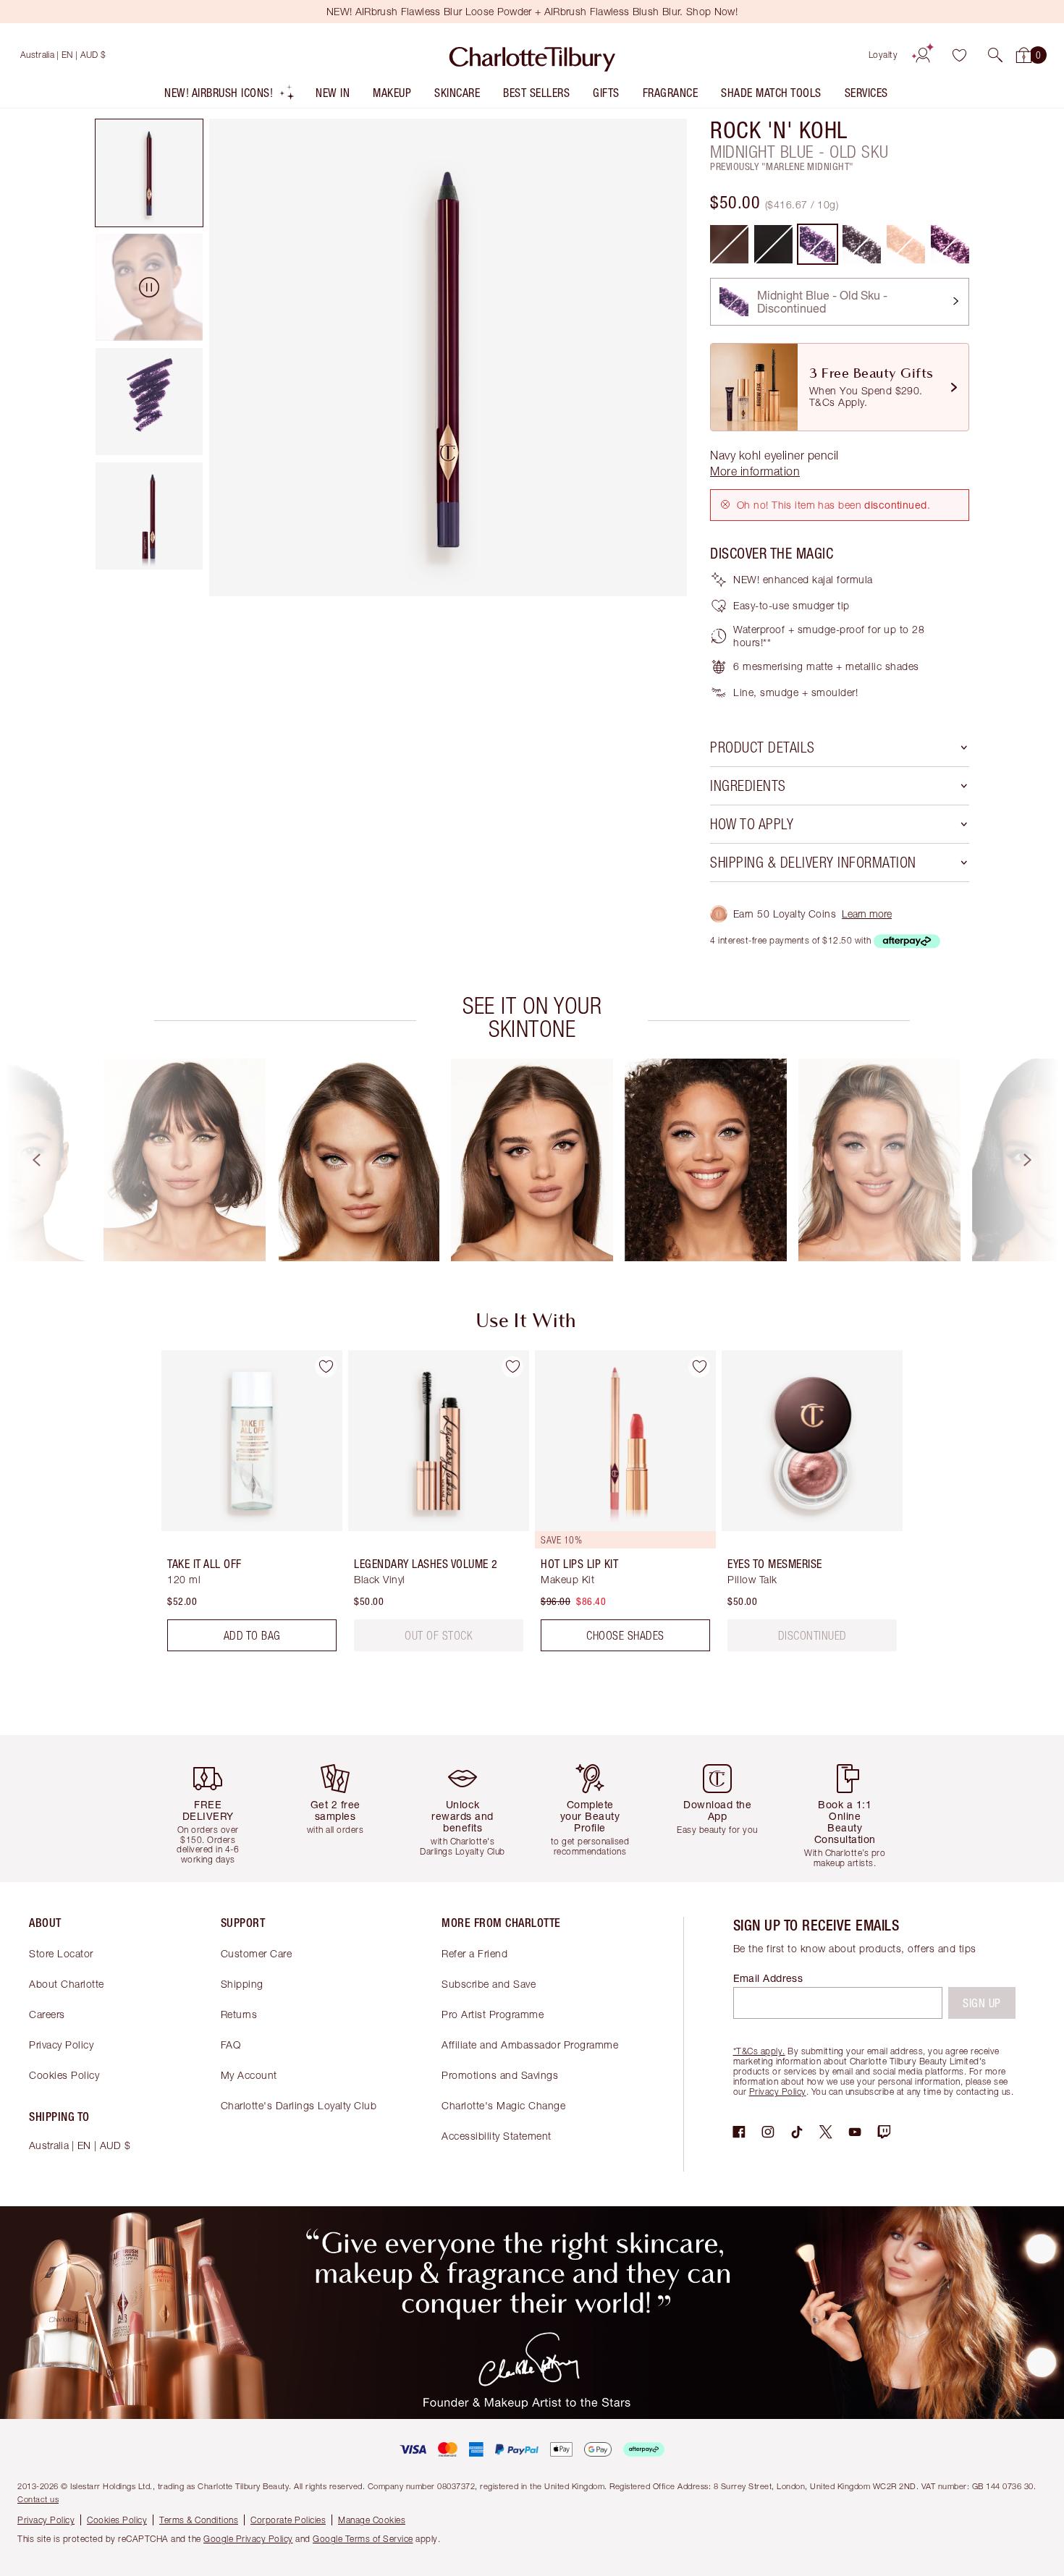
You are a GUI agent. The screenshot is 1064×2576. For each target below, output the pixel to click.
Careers (47, 2014)
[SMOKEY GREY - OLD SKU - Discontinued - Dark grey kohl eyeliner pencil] (862, 244)
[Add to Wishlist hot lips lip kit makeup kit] (699, 1367)
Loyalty (883, 55)
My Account (249, 2075)
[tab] (149, 173)
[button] (995, 55)
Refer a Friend (474, 1953)
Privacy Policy (61, 2045)
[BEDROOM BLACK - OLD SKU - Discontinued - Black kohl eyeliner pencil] (773, 244)
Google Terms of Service (363, 2539)
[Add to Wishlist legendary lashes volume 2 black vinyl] (512, 1367)
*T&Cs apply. (759, 2051)
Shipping (242, 1984)
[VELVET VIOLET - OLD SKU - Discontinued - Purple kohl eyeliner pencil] (950, 244)
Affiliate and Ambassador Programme (530, 2045)
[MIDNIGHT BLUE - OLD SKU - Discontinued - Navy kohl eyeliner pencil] (818, 244)
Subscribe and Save (489, 1984)
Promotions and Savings (500, 2075)
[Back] (23, 1160)
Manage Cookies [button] (372, 2520)
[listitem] (230, 96)
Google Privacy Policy (248, 2539)
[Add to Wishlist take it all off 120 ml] (326, 1367)
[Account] (923, 55)
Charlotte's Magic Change (503, 2105)
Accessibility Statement (497, 2136)
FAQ (231, 2045)
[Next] (1041, 1160)
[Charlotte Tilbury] (532, 55)
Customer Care (257, 1953)
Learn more (867, 914)
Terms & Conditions (199, 2520)
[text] (439, 1635)
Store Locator (61, 1953)
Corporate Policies (288, 2520)
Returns (239, 2014)
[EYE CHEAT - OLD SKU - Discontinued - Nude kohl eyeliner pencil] (906, 244)
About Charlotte (67, 1984)
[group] (185, 1160)
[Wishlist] (959, 55)
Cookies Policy (64, 2075)
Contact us (38, 2499)
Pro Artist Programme (493, 2014)
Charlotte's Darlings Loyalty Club (299, 2105)
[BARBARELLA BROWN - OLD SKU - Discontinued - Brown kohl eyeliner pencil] (729, 244)
